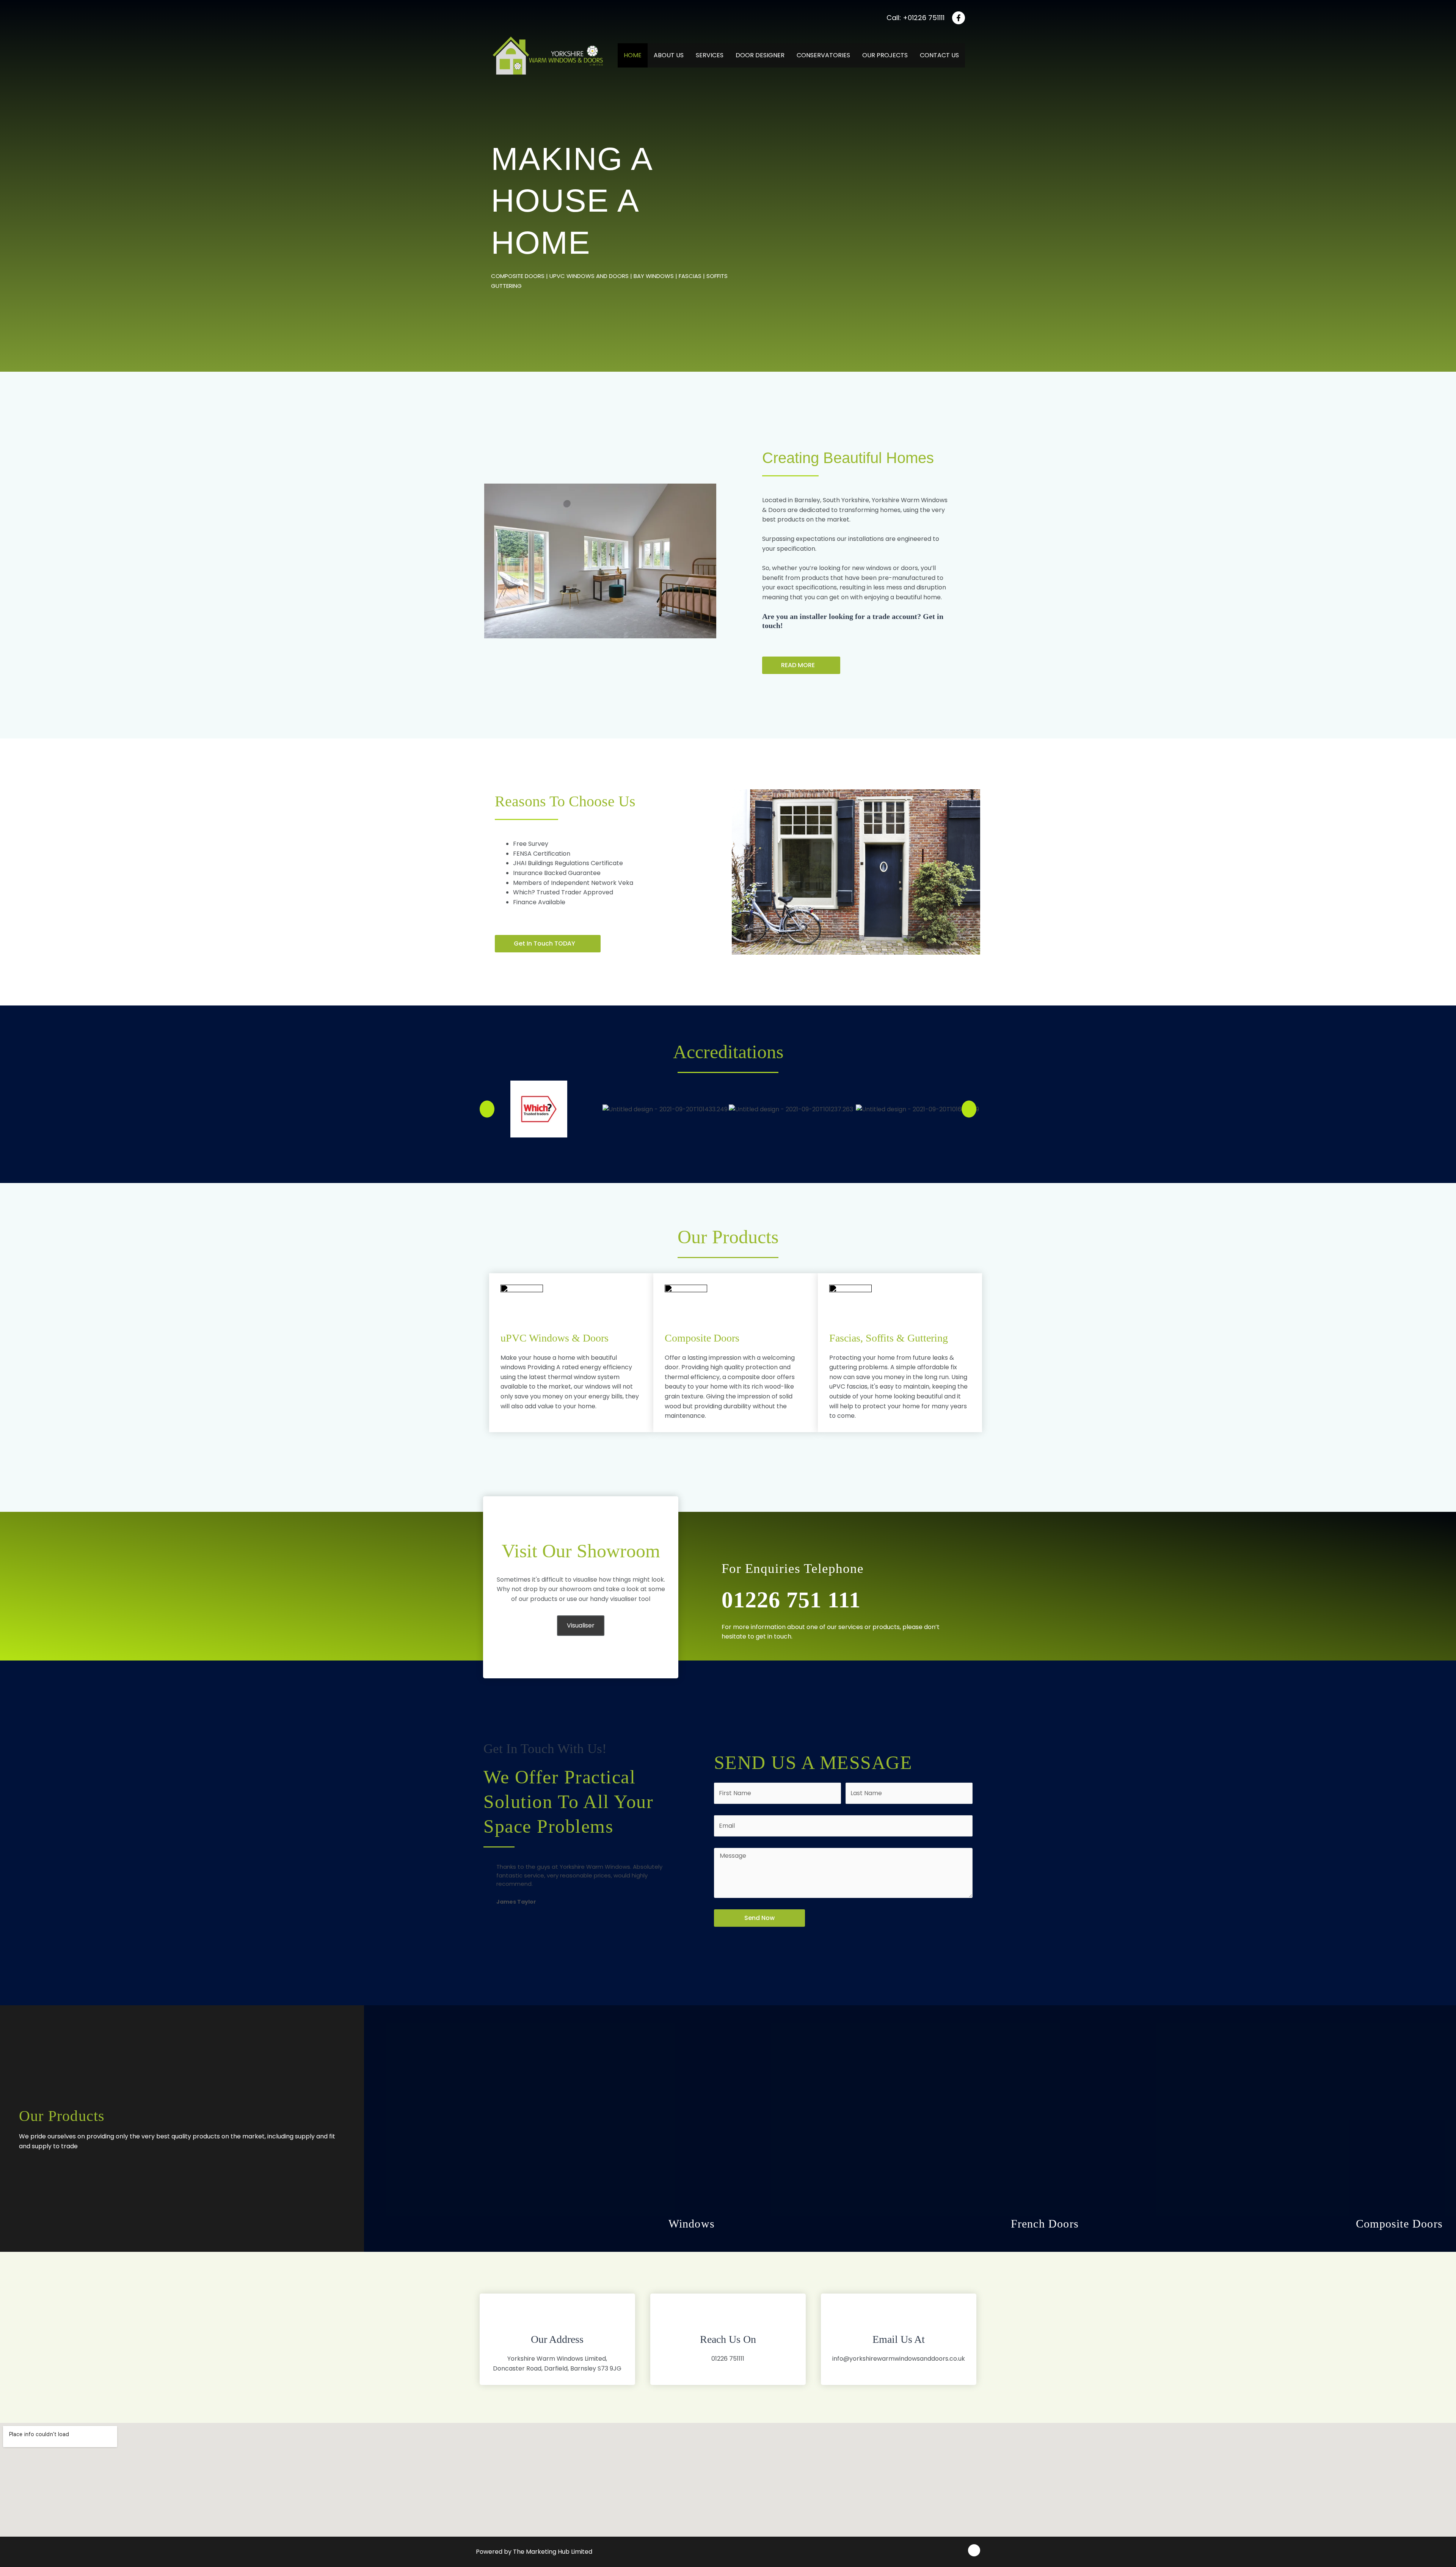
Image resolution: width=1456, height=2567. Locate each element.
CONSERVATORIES (823, 55)
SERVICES (710, 55)
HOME (633, 55)
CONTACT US (939, 55)
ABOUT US (669, 55)
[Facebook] (959, 18)
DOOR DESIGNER (760, 55)
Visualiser (581, 1625)
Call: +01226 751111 (915, 18)
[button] (801, 665)
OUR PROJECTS (885, 55)
